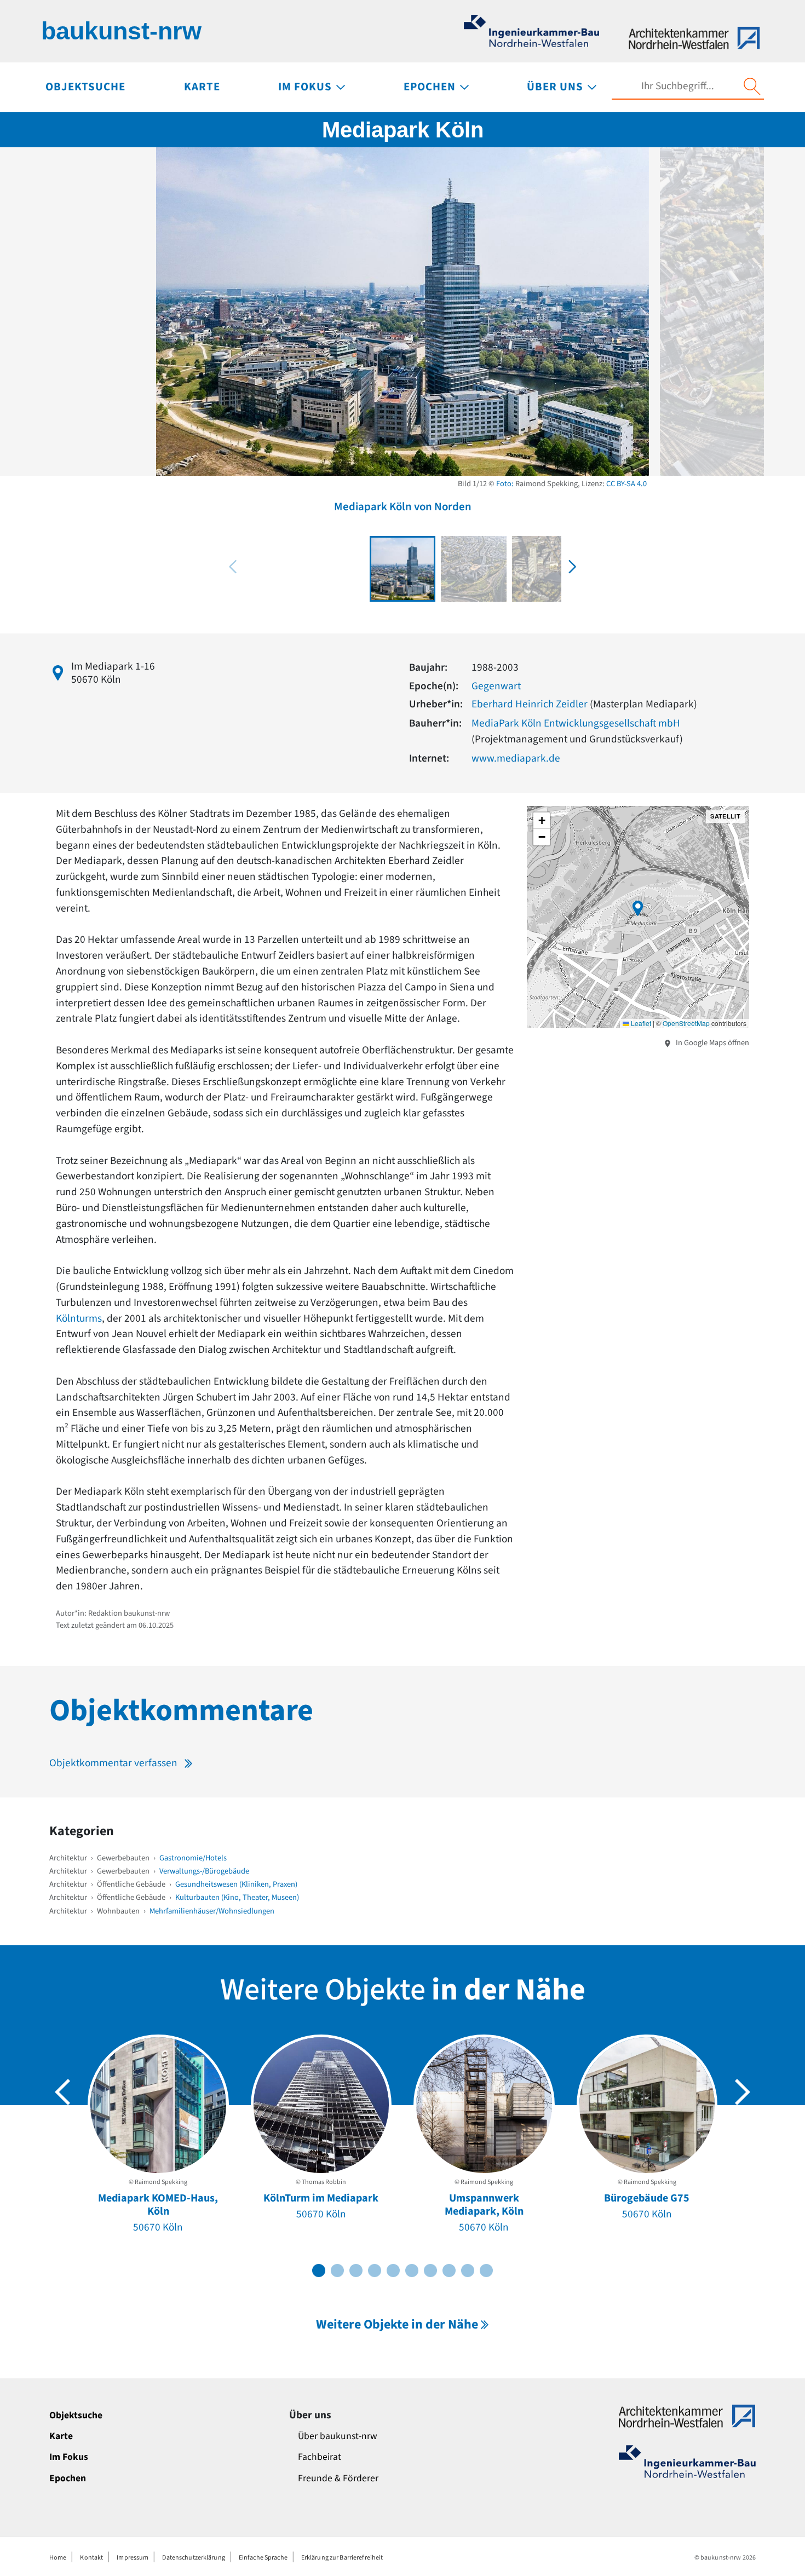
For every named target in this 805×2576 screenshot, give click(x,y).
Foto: (505, 484)
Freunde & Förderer (338, 2478)
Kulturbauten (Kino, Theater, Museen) (237, 1897)
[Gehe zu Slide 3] (356, 2270)
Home (58, 2558)
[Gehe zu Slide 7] (430, 2270)
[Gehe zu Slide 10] (486, 2270)
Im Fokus (69, 2457)
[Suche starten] (752, 87)
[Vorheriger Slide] (62, 2092)
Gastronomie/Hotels (193, 1858)
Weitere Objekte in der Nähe (397, 2324)
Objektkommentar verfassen (113, 1763)
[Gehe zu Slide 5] (393, 2270)
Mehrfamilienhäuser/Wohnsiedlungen (212, 1911)
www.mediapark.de (516, 758)
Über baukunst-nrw (338, 2436)
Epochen (68, 2478)
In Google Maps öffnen (712, 1043)
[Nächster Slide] (743, 2092)
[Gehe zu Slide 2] (337, 2270)
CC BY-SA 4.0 (626, 484)
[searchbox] (677, 86)
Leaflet (640, 1023)
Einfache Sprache (263, 2558)
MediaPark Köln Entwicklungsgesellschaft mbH (576, 723)
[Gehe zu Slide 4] (375, 2270)
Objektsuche (76, 2415)
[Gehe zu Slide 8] (449, 2270)
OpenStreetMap (686, 1023)
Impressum (133, 2558)
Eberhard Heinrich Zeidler (530, 704)
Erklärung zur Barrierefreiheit (342, 2558)
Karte (61, 2436)
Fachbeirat (320, 2457)
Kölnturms (79, 1318)
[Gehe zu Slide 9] (468, 2270)
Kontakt (91, 2558)
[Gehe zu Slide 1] (319, 2270)
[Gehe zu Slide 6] (412, 2270)
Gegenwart (496, 686)
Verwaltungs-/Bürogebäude (204, 1871)
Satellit (725, 816)
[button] (572, 567)
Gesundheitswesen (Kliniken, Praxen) (236, 1884)
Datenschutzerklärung (193, 2558)
